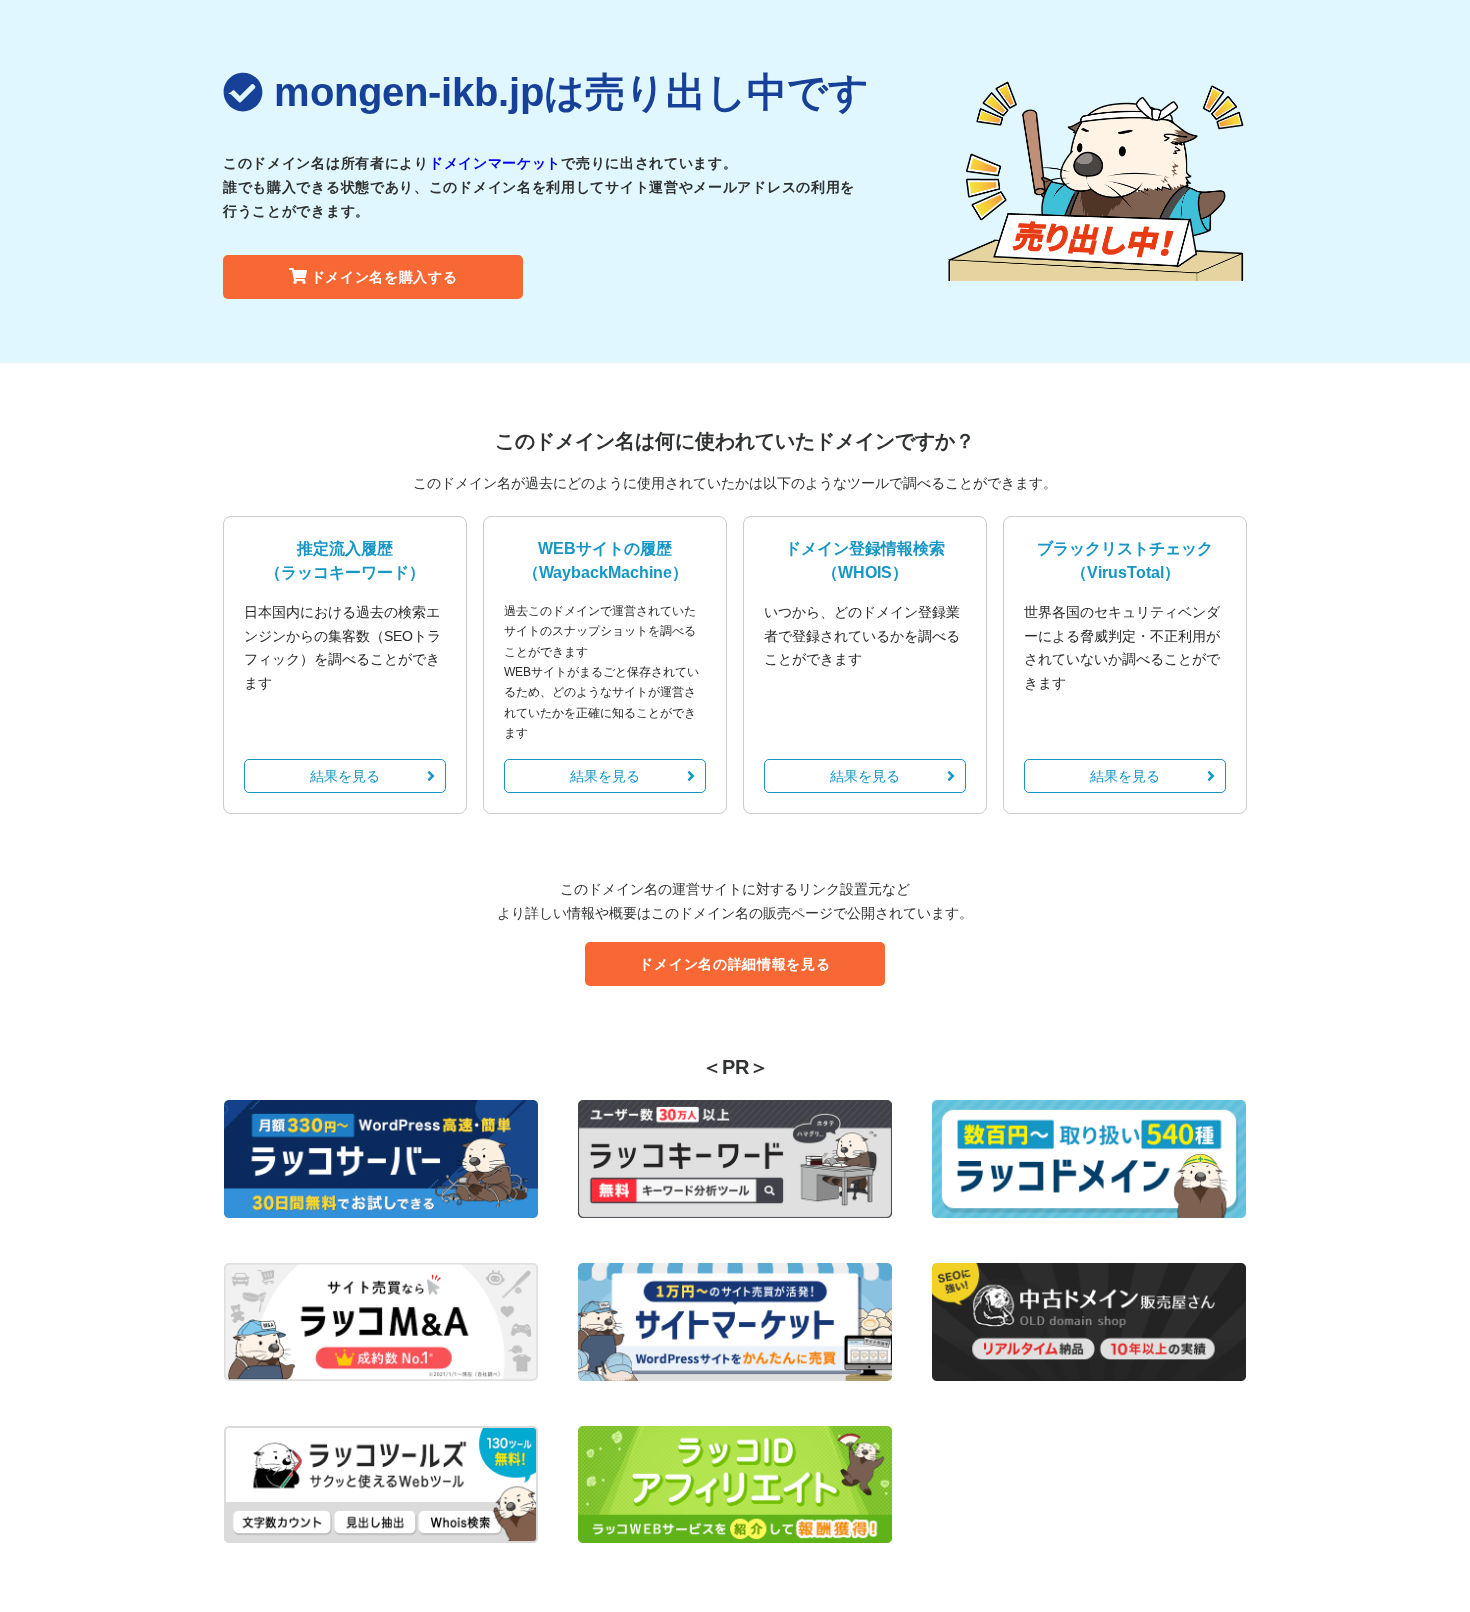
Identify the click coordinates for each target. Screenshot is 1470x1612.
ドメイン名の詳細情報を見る (734, 964)
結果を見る (345, 776)
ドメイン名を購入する (384, 277)
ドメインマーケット (495, 163)
